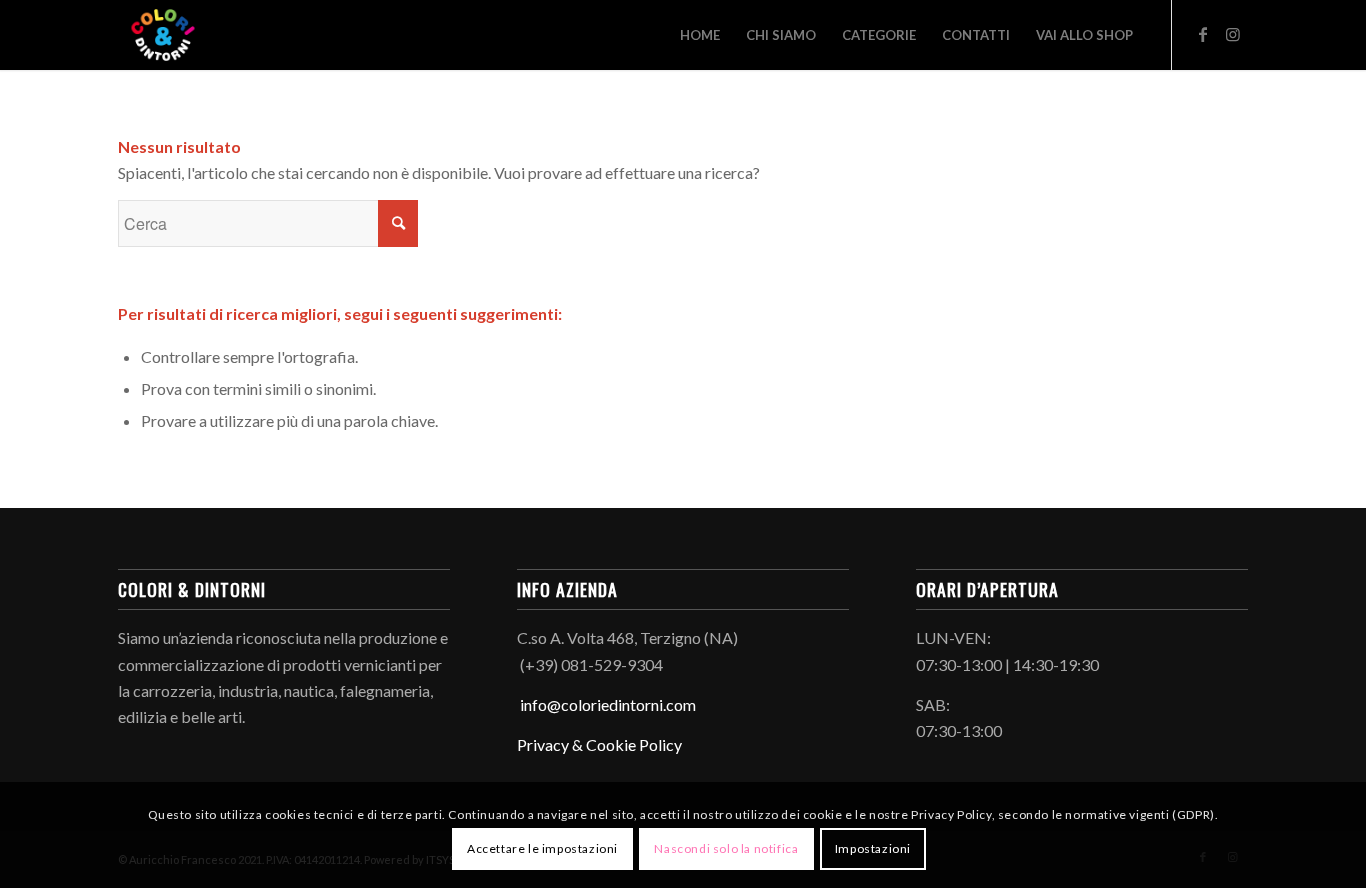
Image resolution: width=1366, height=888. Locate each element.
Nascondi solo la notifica (726, 848)
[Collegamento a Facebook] (1203, 34)
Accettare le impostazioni (542, 848)
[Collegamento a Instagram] (1233, 34)
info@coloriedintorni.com (606, 704)
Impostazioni (873, 848)
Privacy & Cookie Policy (599, 744)
